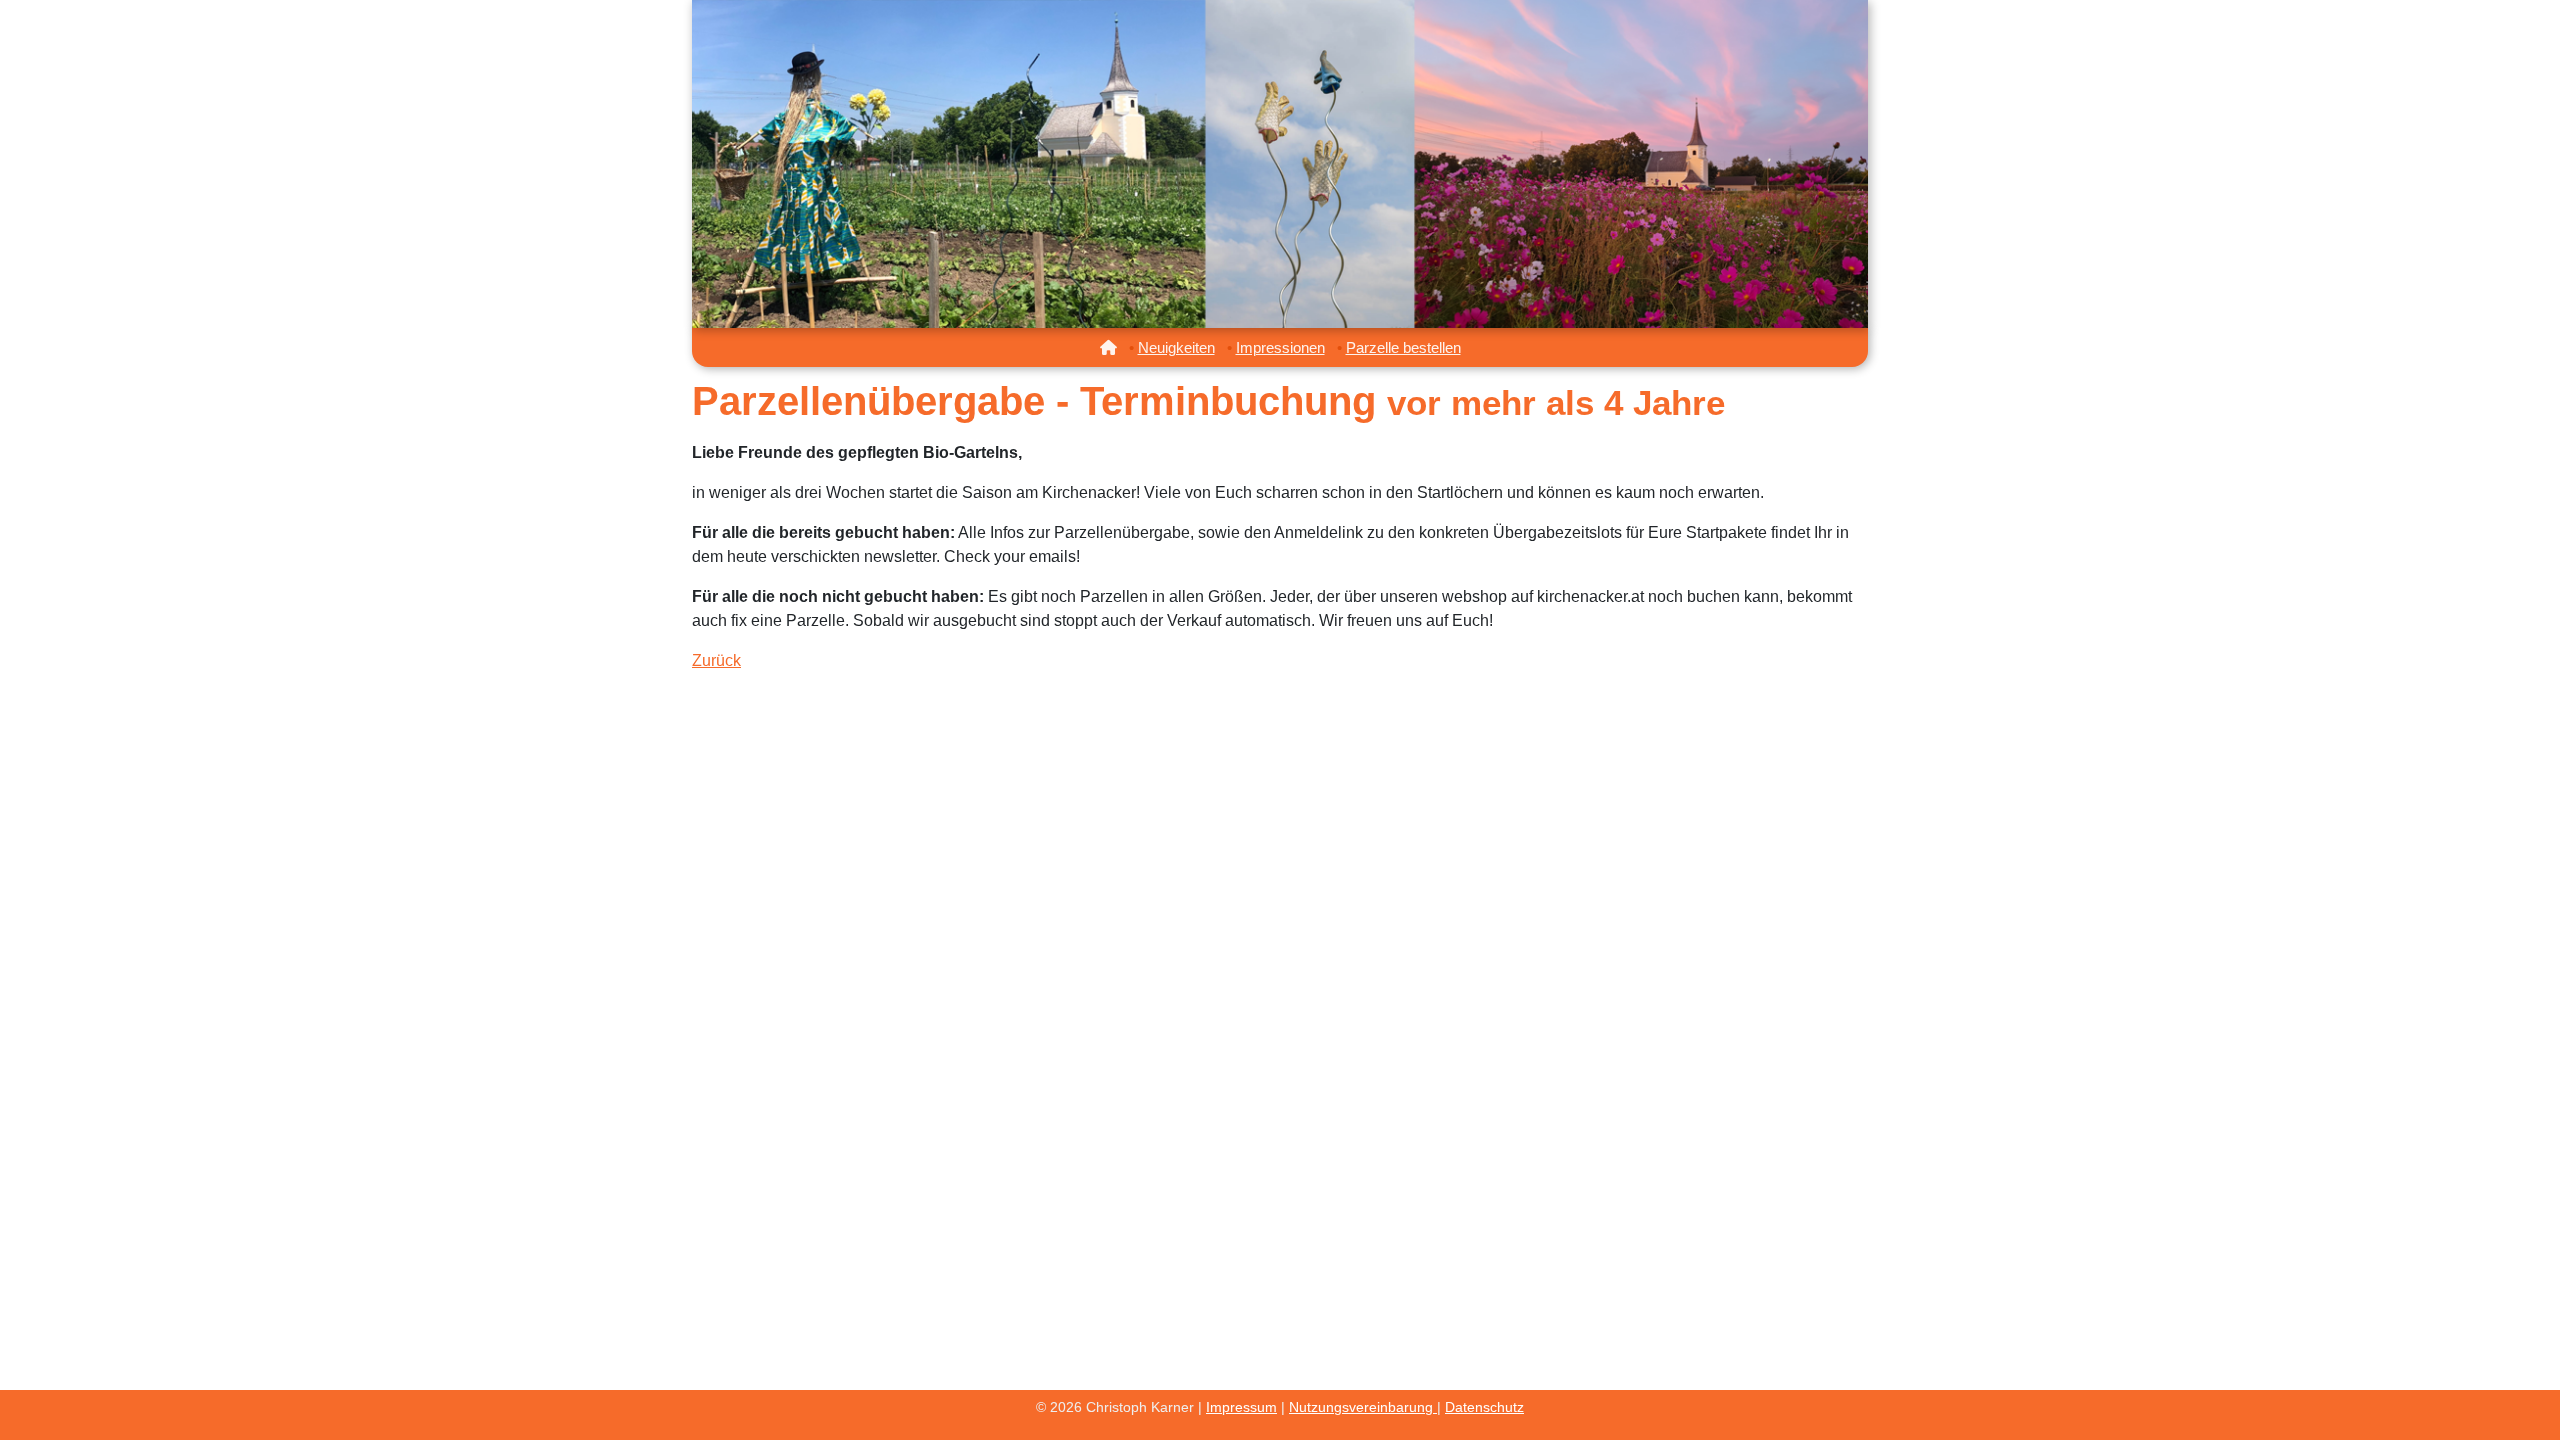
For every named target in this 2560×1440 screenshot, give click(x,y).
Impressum (1241, 1407)
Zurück (716, 660)
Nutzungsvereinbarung (1363, 1407)
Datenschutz (1484, 1407)
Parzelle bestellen (1403, 347)
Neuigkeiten (1176, 347)
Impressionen (1280, 347)
